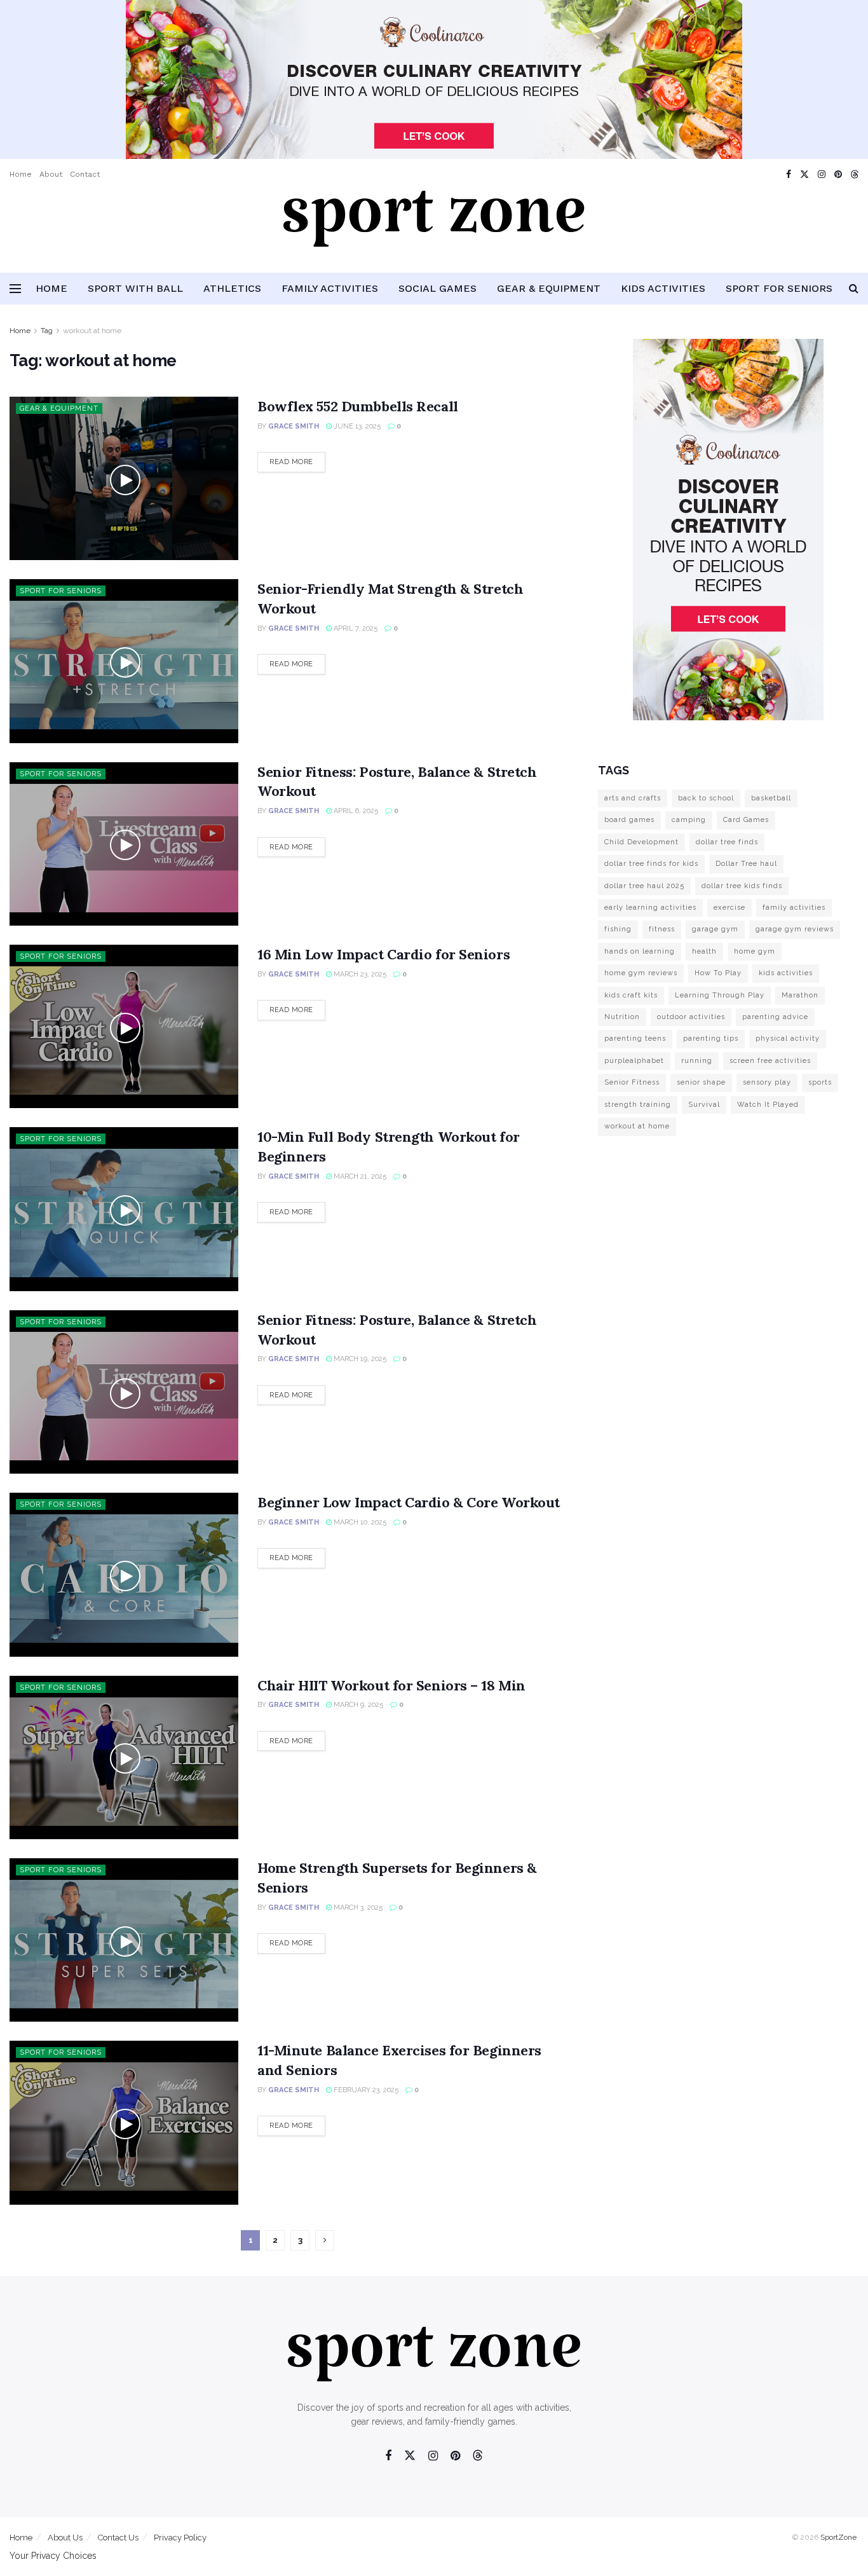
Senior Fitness (632, 1082)
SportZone (838, 2537)
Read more (297, 462)
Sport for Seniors (779, 288)
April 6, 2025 (355, 811)
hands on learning (640, 951)
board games (629, 820)
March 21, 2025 (359, 1176)
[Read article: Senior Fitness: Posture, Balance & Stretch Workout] (124, 844)
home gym (755, 951)
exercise (729, 908)
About (51, 174)
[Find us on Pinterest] (838, 175)
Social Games (437, 288)
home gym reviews (641, 973)
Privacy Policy (180, 2538)
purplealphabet (634, 1061)
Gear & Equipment (549, 288)
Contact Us (118, 2538)
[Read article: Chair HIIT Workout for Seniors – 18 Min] (124, 1757)
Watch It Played (768, 1105)
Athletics (232, 288)
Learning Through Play (720, 995)
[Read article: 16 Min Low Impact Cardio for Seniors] (124, 1026)
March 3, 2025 (357, 1908)
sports (820, 1082)
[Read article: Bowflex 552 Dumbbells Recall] (124, 478)
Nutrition (622, 1017)
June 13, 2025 (356, 426)
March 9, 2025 (357, 1705)
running (697, 1061)
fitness (662, 929)
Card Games (746, 820)
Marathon (800, 995)
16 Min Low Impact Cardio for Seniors (383, 954)
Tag (47, 331)
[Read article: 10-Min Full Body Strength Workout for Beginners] (124, 1209)
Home (21, 174)
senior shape (701, 1082)
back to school (706, 798)
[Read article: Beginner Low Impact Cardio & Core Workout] (124, 1574)
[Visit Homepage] (434, 231)
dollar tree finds (727, 842)
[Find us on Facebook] (789, 175)
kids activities (786, 973)
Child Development (641, 842)
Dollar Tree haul (746, 864)
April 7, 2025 (355, 628)
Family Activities (330, 288)
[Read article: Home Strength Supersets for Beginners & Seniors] (124, 1940)
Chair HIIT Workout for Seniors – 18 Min (391, 1685)
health (704, 951)
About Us (65, 2538)
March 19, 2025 (359, 1359)
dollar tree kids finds (742, 886)
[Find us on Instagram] (822, 175)
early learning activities (650, 908)
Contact (85, 174)
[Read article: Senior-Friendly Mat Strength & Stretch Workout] (124, 661)
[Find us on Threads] (855, 175)
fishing (618, 929)
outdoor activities (691, 1017)
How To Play (718, 973)
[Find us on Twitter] (804, 175)
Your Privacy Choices (53, 2556)
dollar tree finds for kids (651, 864)
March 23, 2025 (359, 974)
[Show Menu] (15, 289)
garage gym (715, 929)
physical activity (788, 1038)
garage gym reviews (795, 929)
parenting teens (635, 1038)
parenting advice (775, 1017)
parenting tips (711, 1038)
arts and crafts (633, 798)
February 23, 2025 (365, 2090)
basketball (771, 798)
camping (689, 820)
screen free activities (770, 1061)
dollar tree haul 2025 (644, 886)
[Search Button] (854, 289)
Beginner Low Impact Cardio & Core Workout (409, 1502)
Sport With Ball (135, 288)
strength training (638, 1105)
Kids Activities (663, 288)
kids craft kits (631, 995)
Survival (704, 1105)
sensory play (767, 1082)
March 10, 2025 (359, 1522)
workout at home (92, 331)
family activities (794, 908)
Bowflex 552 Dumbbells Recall (358, 406)
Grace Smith (294, 426)
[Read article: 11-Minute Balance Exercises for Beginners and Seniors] (124, 2122)
